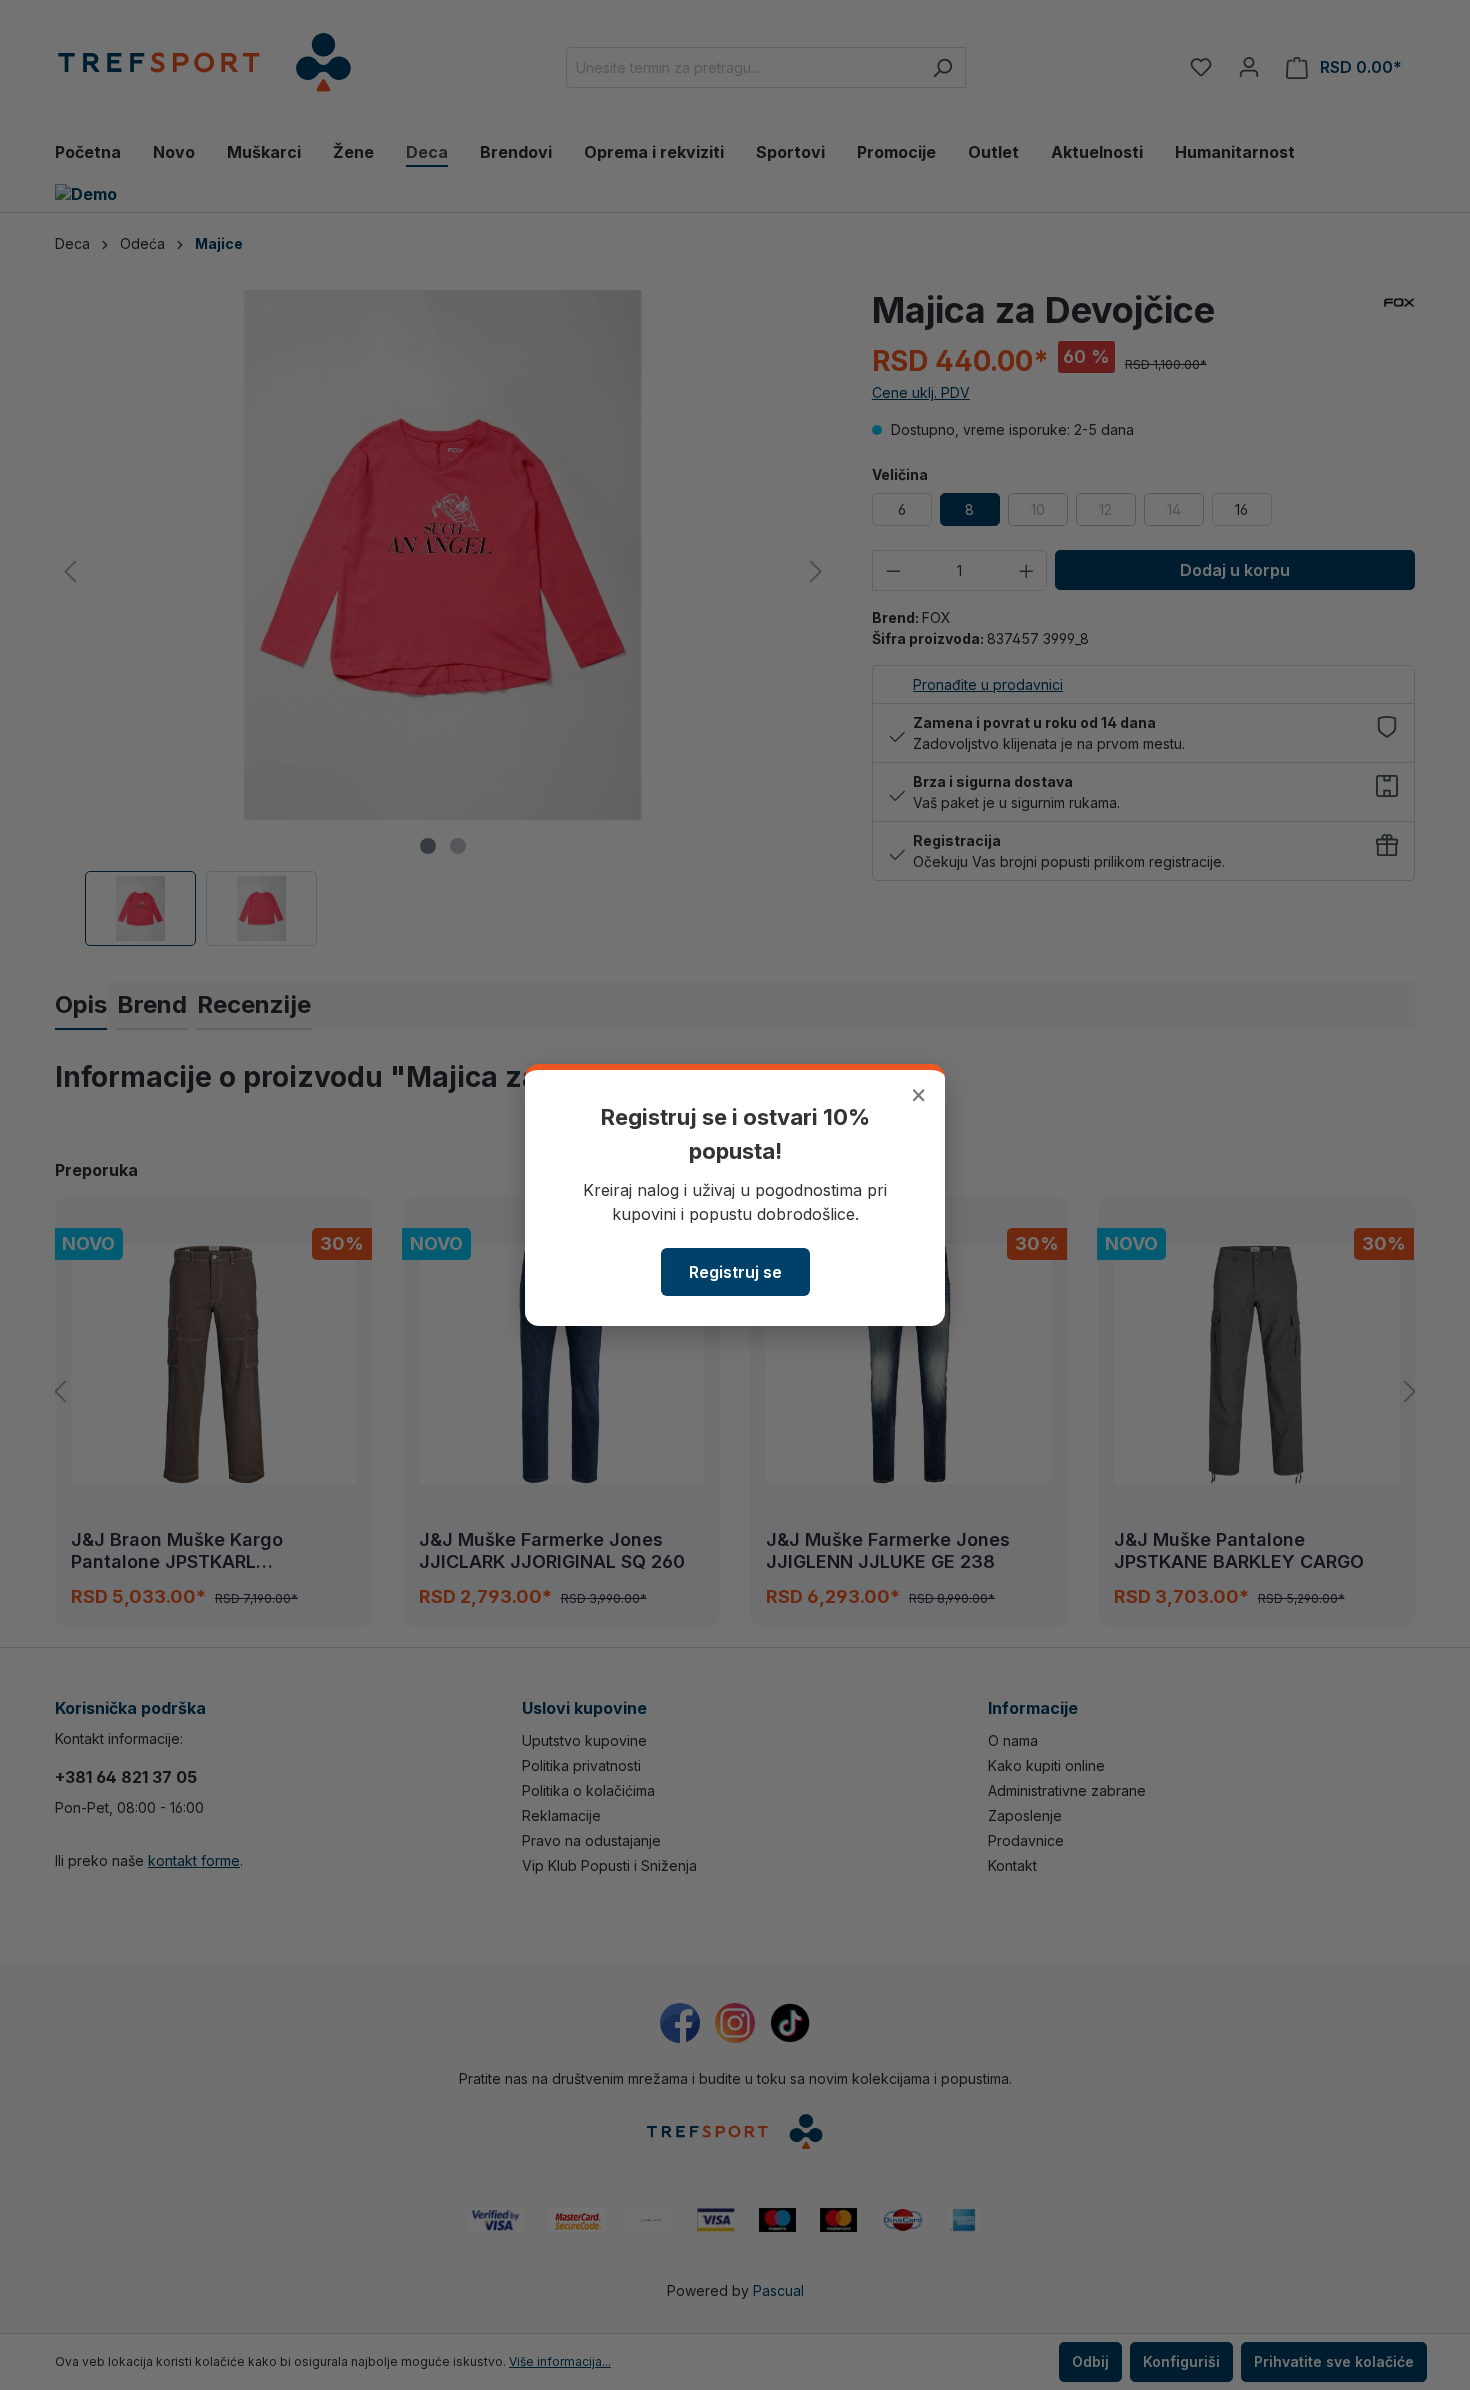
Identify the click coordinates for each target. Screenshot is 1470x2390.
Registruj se (735, 1272)
